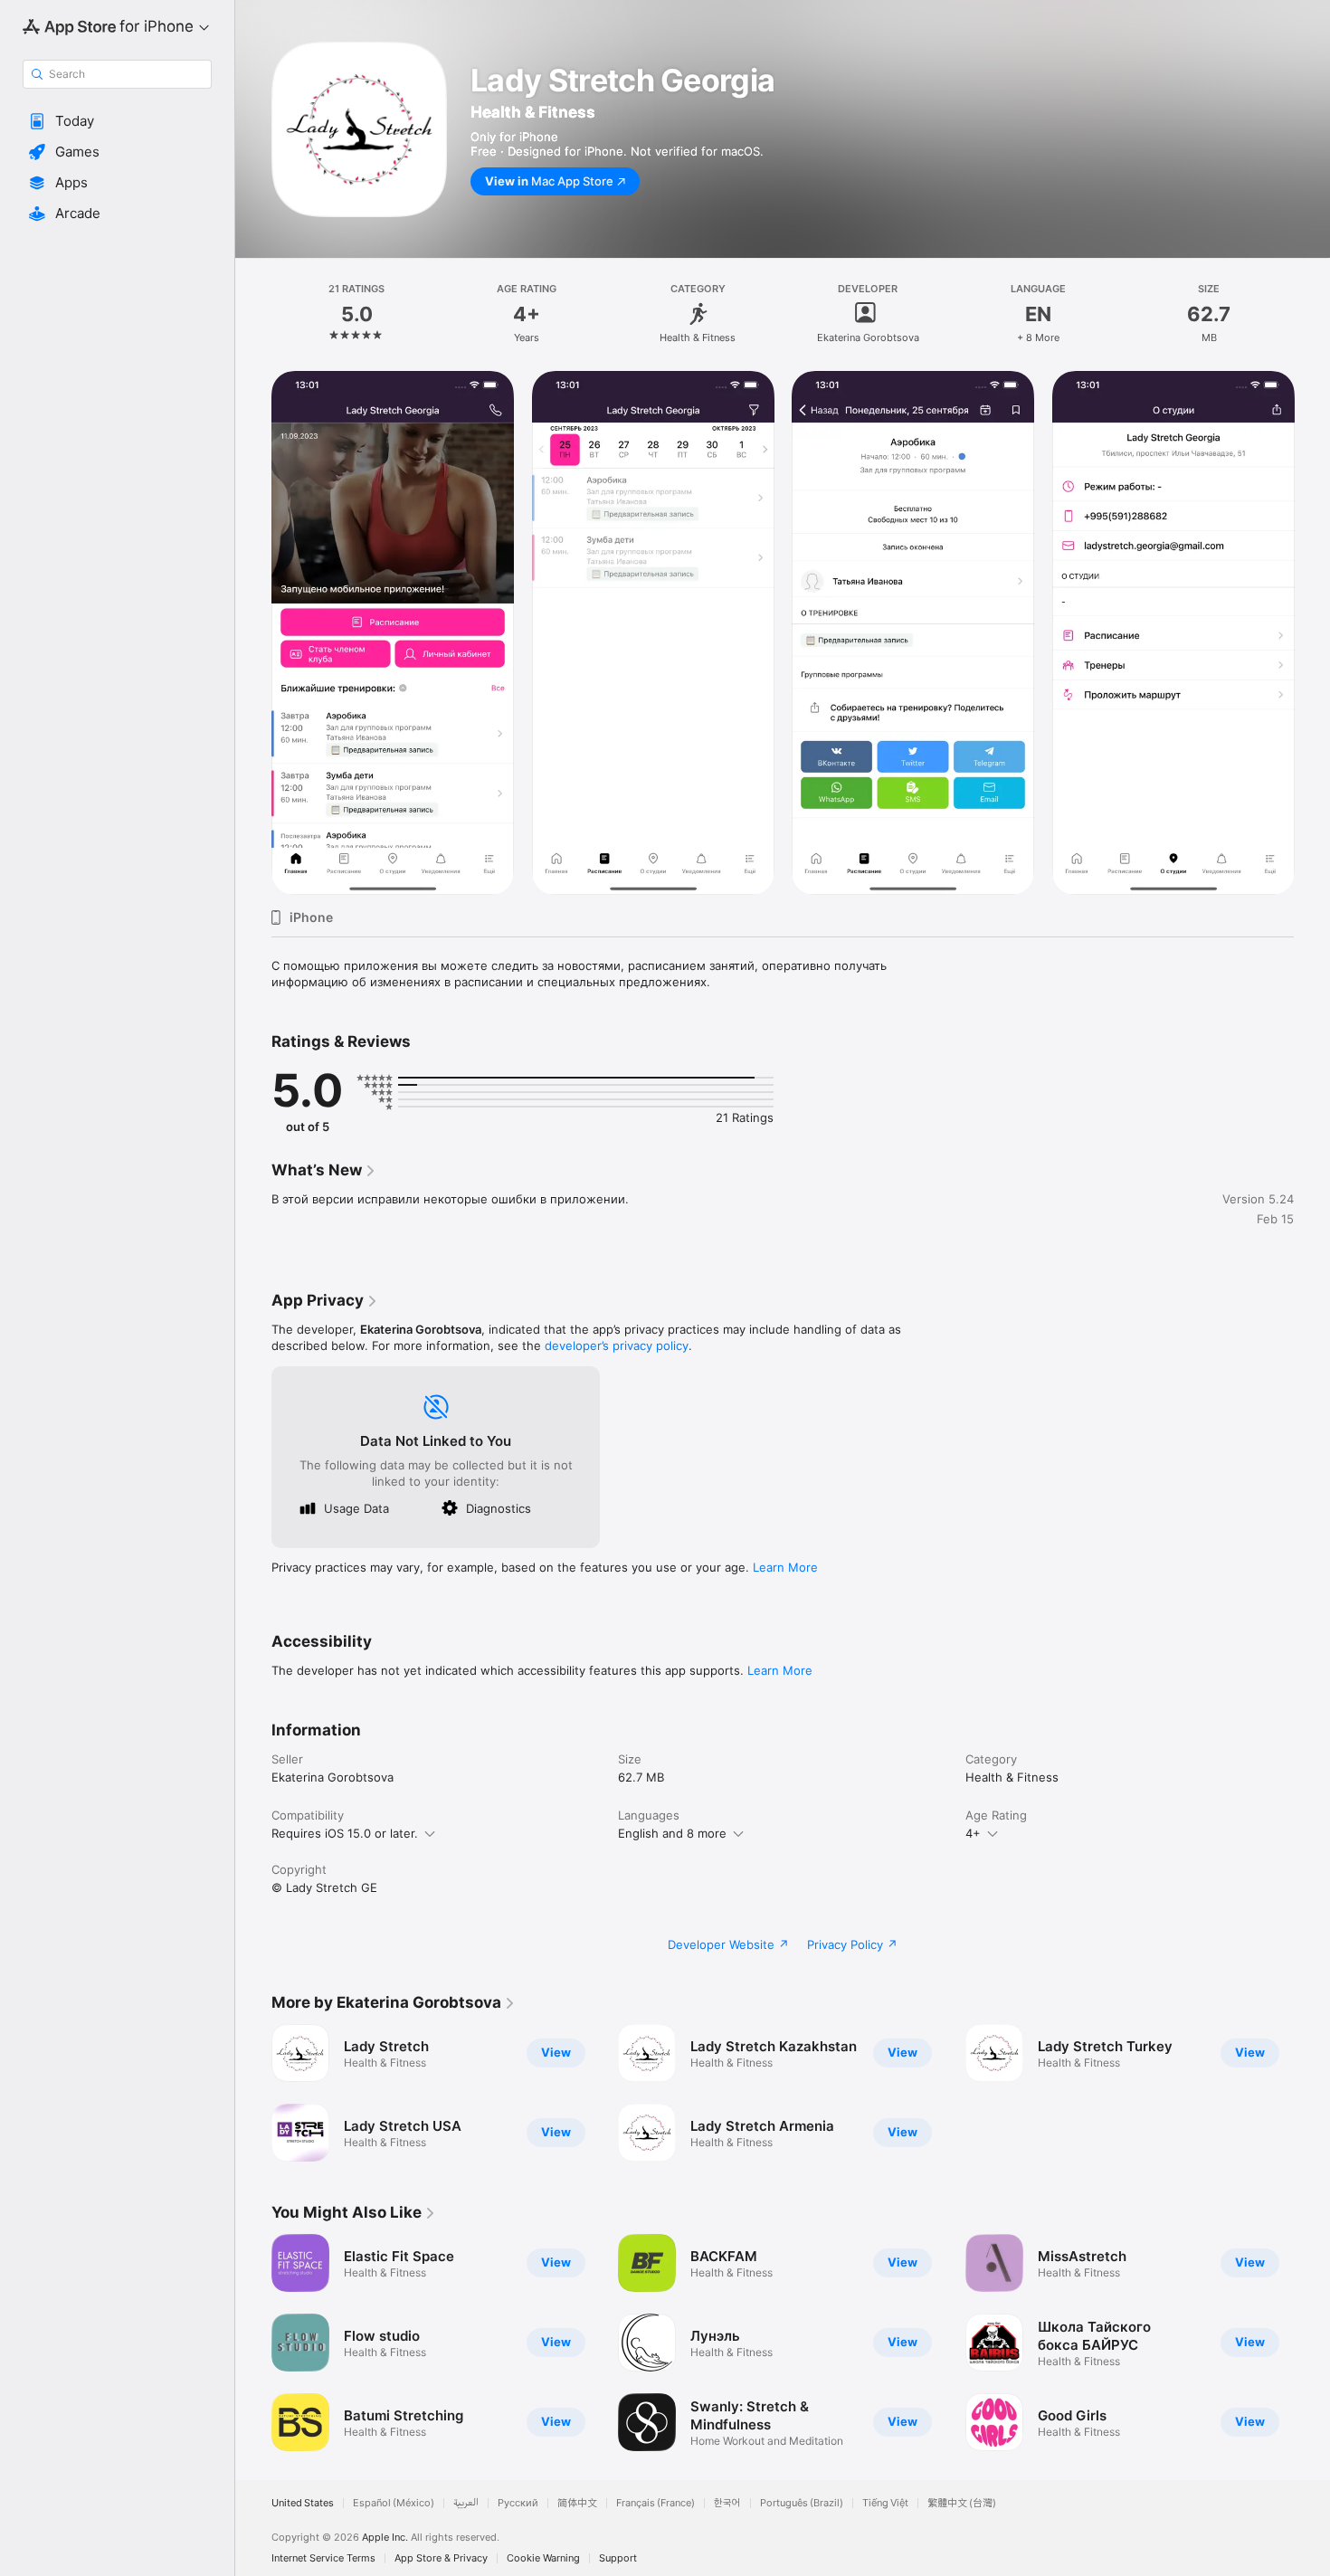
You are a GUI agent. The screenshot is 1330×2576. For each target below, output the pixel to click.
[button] (117, 121)
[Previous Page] (253, 633)
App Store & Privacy (441, 2558)
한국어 (727, 2503)
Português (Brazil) (802, 2503)
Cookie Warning (543, 2558)
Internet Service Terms (323, 2558)
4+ (973, 1833)
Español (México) (394, 2503)
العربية (466, 2503)
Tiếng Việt (885, 2503)
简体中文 (577, 2503)
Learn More (785, 1567)
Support (618, 2558)
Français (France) (655, 2503)
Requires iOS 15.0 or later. (345, 1833)
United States (303, 2503)
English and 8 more (672, 1833)
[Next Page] (1312, 633)
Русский (518, 2503)
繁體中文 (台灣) (962, 2503)
